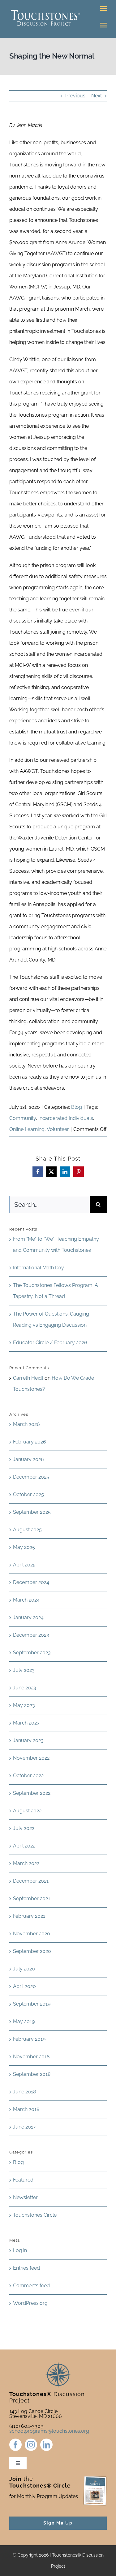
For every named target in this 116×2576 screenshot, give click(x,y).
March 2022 (26, 1863)
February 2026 (30, 1442)
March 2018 (26, 2109)
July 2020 (24, 1969)
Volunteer (58, 1129)
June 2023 (25, 1688)
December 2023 (31, 1635)
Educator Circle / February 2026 (50, 1343)
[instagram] (31, 2445)
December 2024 (31, 1582)
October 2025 (28, 1494)
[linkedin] (46, 2445)
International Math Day (39, 1268)
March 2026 (26, 1424)
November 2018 (31, 2057)
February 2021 (29, 1916)
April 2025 (24, 1565)
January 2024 (28, 1617)
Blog (77, 1107)
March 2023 (26, 1723)
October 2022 (28, 1776)
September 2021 (32, 1898)
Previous (75, 96)
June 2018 (24, 2092)
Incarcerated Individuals (66, 1118)
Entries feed (26, 2268)
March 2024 (26, 1600)
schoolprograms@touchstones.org (49, 2431)
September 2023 (32, 1653)
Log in (20, 2250)
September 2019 (32, 2004)
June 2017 (24, 2127)
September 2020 (32, 1951)
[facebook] (15, 2445)
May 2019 (24, 2021)
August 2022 (27, 1811)
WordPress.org (30, 2303)
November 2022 (31, 1758)
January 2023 (28, 1740)
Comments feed (31, 2286)
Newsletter (25, 2197)
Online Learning (27, 1129)
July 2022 (24, 1828)
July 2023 (24, 1670)
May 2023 (24, 1705)
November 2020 (32, 1934)
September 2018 (32, 2074)
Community (23, 1118)
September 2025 (32, 1512)
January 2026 (28, 1459)
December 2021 (31, 1881)
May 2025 (24, 1547)
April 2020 (24, 1986)
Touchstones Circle (35, 2215)
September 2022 (32, 1793)
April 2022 (24, 1846)
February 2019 (29, 2039)
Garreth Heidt (28, 1378)
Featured (23, 2180)
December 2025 (31, 1477)
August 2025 (27, 1530)
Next (97, 96)
